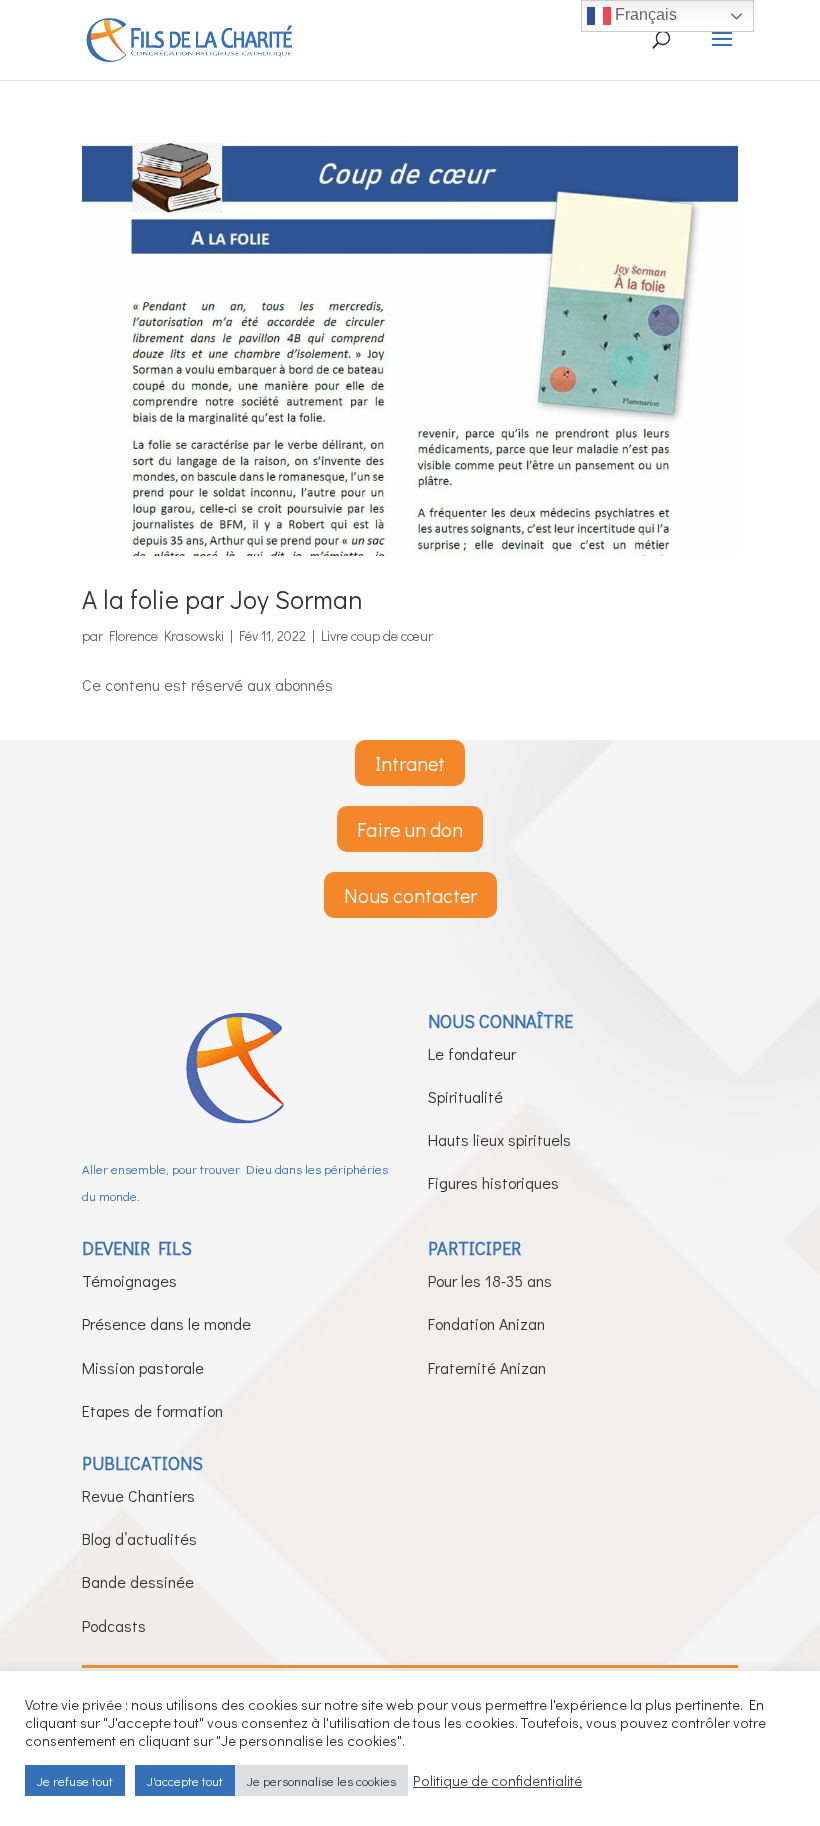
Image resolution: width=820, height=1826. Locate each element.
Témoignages (129, 1280)
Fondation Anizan (486, 1323)
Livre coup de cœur (377, 635)
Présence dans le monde (166, 1323)
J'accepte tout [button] (185, 1780)
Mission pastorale (143, 1367)
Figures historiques (493, 1182)
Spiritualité (465, 1096)
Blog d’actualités (139, 1538)
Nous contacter (410, 895)
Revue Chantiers (138, 1495)
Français (644, 14)
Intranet (410, 763)
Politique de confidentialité (497, 1781)
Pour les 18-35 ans (490, 1280)
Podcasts (114, 1625)
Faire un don (410, 829)
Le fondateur (472, 1053)
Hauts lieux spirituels (499, 1139)
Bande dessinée (138, 1581)
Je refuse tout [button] (75, 1780)
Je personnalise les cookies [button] (321, 1780)
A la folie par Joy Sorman (222, 599)
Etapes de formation (152, 1410)
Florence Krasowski (166, 635)
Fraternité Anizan (487, 1367)
